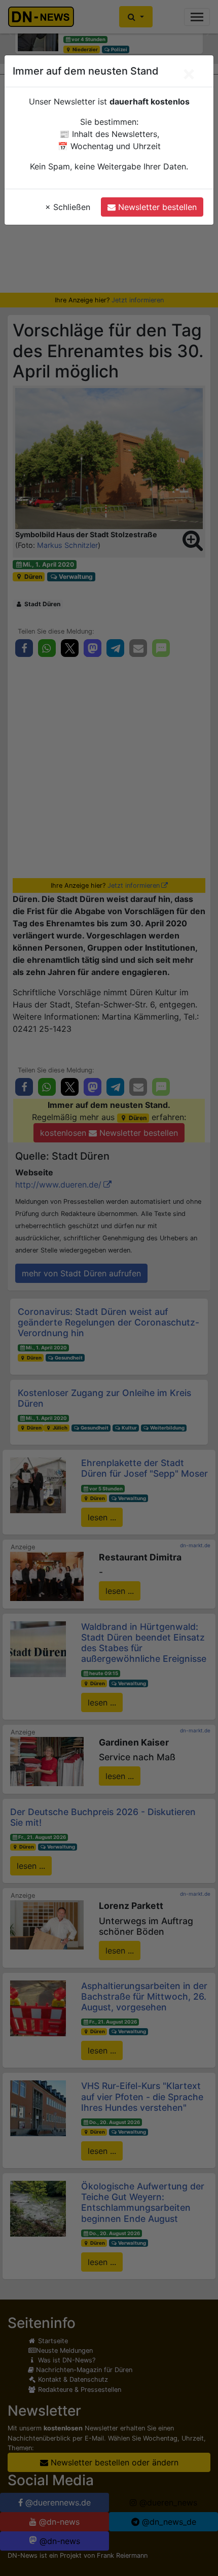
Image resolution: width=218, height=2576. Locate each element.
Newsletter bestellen (156, 207)
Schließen (68, 207)
